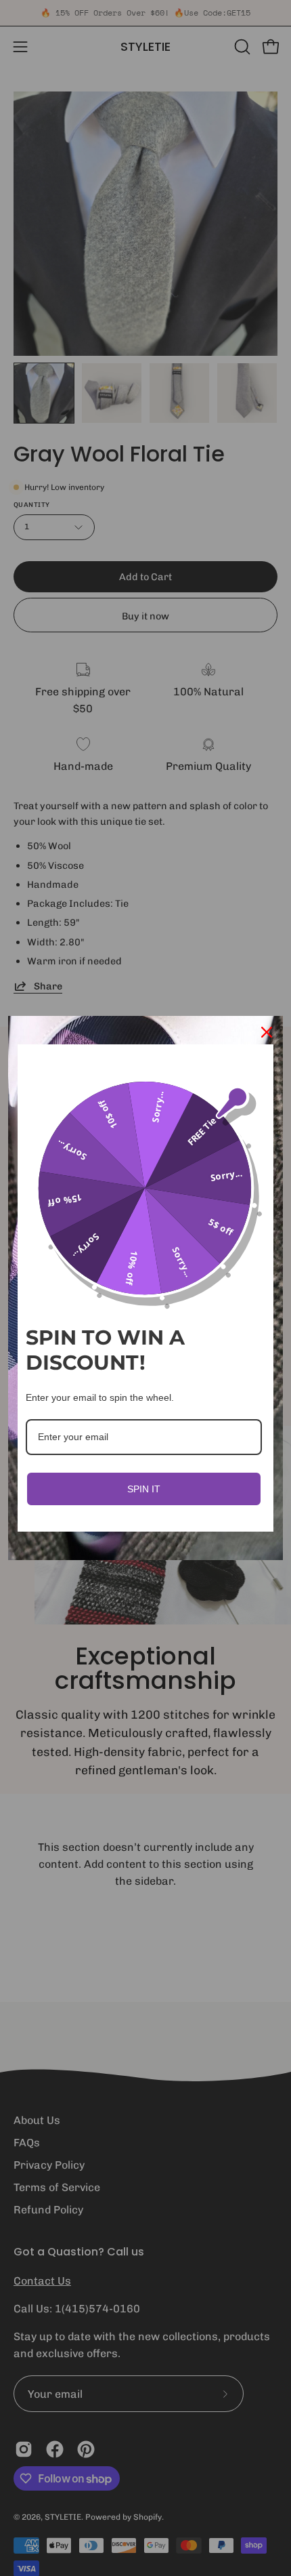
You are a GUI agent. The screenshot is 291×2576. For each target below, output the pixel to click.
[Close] (267, 1032)
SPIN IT (144, 1489)
